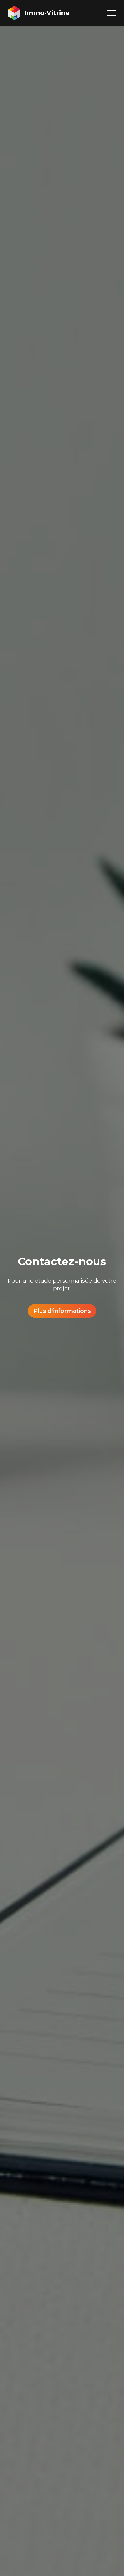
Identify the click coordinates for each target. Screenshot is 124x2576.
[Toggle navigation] (111, 13)
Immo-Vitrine (47, 13)
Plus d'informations (62, 1311)
